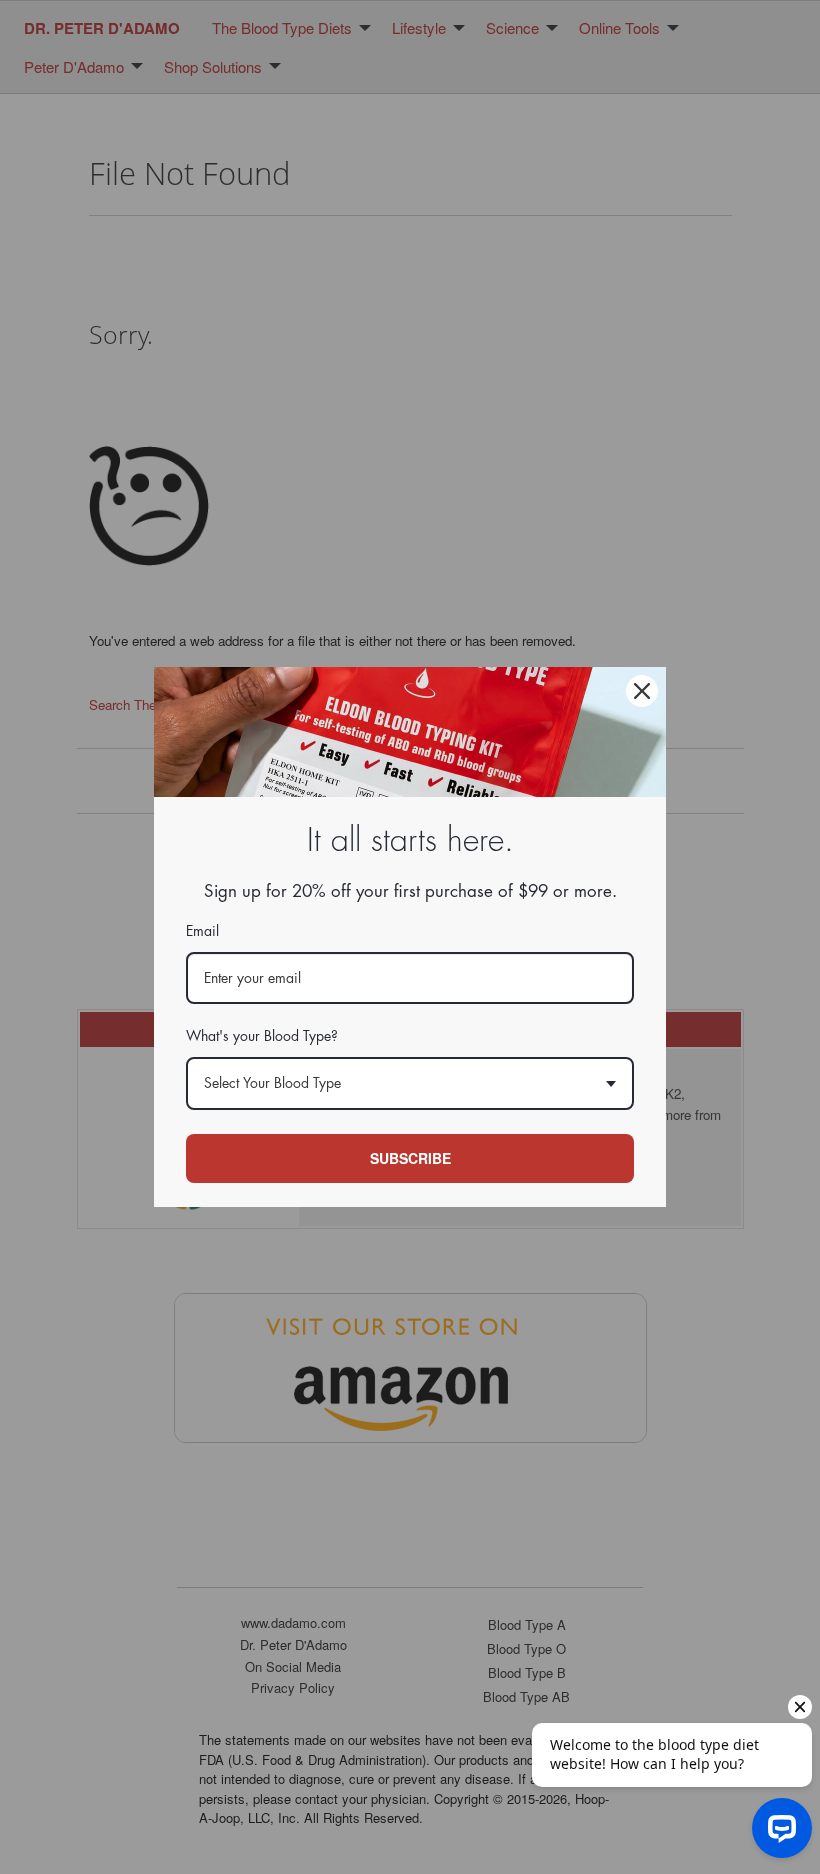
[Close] (642, 691)
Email (202, 931)
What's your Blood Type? (262, 1036)
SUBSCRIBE (410, 1158)
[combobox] (410, 1083)
